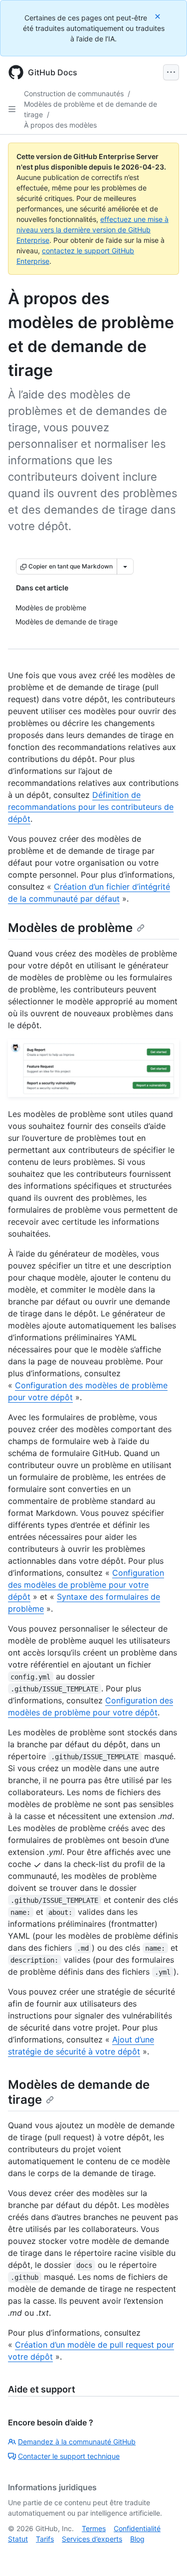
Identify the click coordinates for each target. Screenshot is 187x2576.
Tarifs (45, 2539)
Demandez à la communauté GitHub (77, 2442)
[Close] (159, 16)
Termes (94, 2528)
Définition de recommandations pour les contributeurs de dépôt (91, 807)
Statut (18, 2539)
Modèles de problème (70, 928)
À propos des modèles (60, 125)
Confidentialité (137, 2528)
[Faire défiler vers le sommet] (165, 2554)
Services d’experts (92, 2539)
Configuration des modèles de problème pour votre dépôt (86, 1585)
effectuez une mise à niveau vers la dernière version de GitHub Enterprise (93, 230)
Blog (137, 2539)
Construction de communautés (74, 93)
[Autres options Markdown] (125, 566)
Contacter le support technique (69, 2456)
